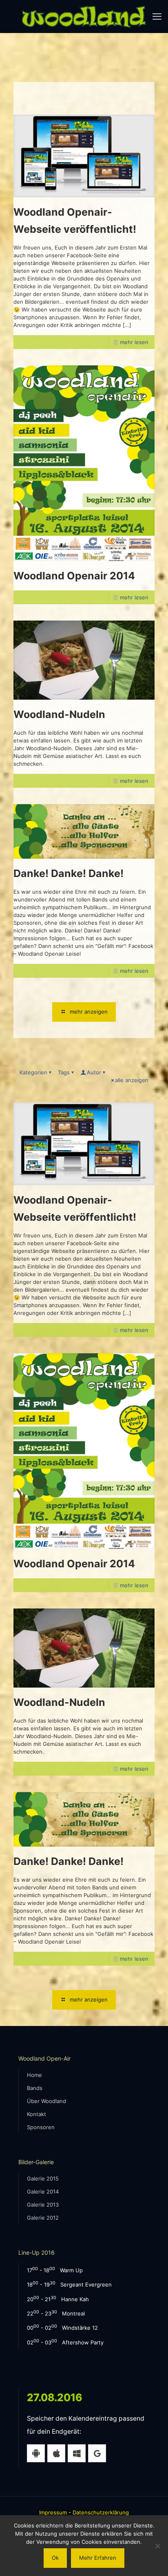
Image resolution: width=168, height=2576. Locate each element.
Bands (35, 2088)
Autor (94, 1072)
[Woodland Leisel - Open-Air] (84, 16)
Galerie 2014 (43, 2192)
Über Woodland (46, 2101)
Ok (55, 2558)
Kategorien (33, 1072)
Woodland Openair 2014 (74, 576)
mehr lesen (134, 342)
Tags (64, 1072)
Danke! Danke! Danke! (69, 873)
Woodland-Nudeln (59, 714)
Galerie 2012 (43, 2218)
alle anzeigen (132, 1080)
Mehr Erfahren (98, 2558)
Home (34, 2075)
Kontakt (36, 2114)
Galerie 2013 (43, 2205)
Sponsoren (41, 2127)
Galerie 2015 (43, 2178)
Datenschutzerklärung (101, 2512)
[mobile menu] (157, 16)
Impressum (53, 2512)
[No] (158, 2546)
